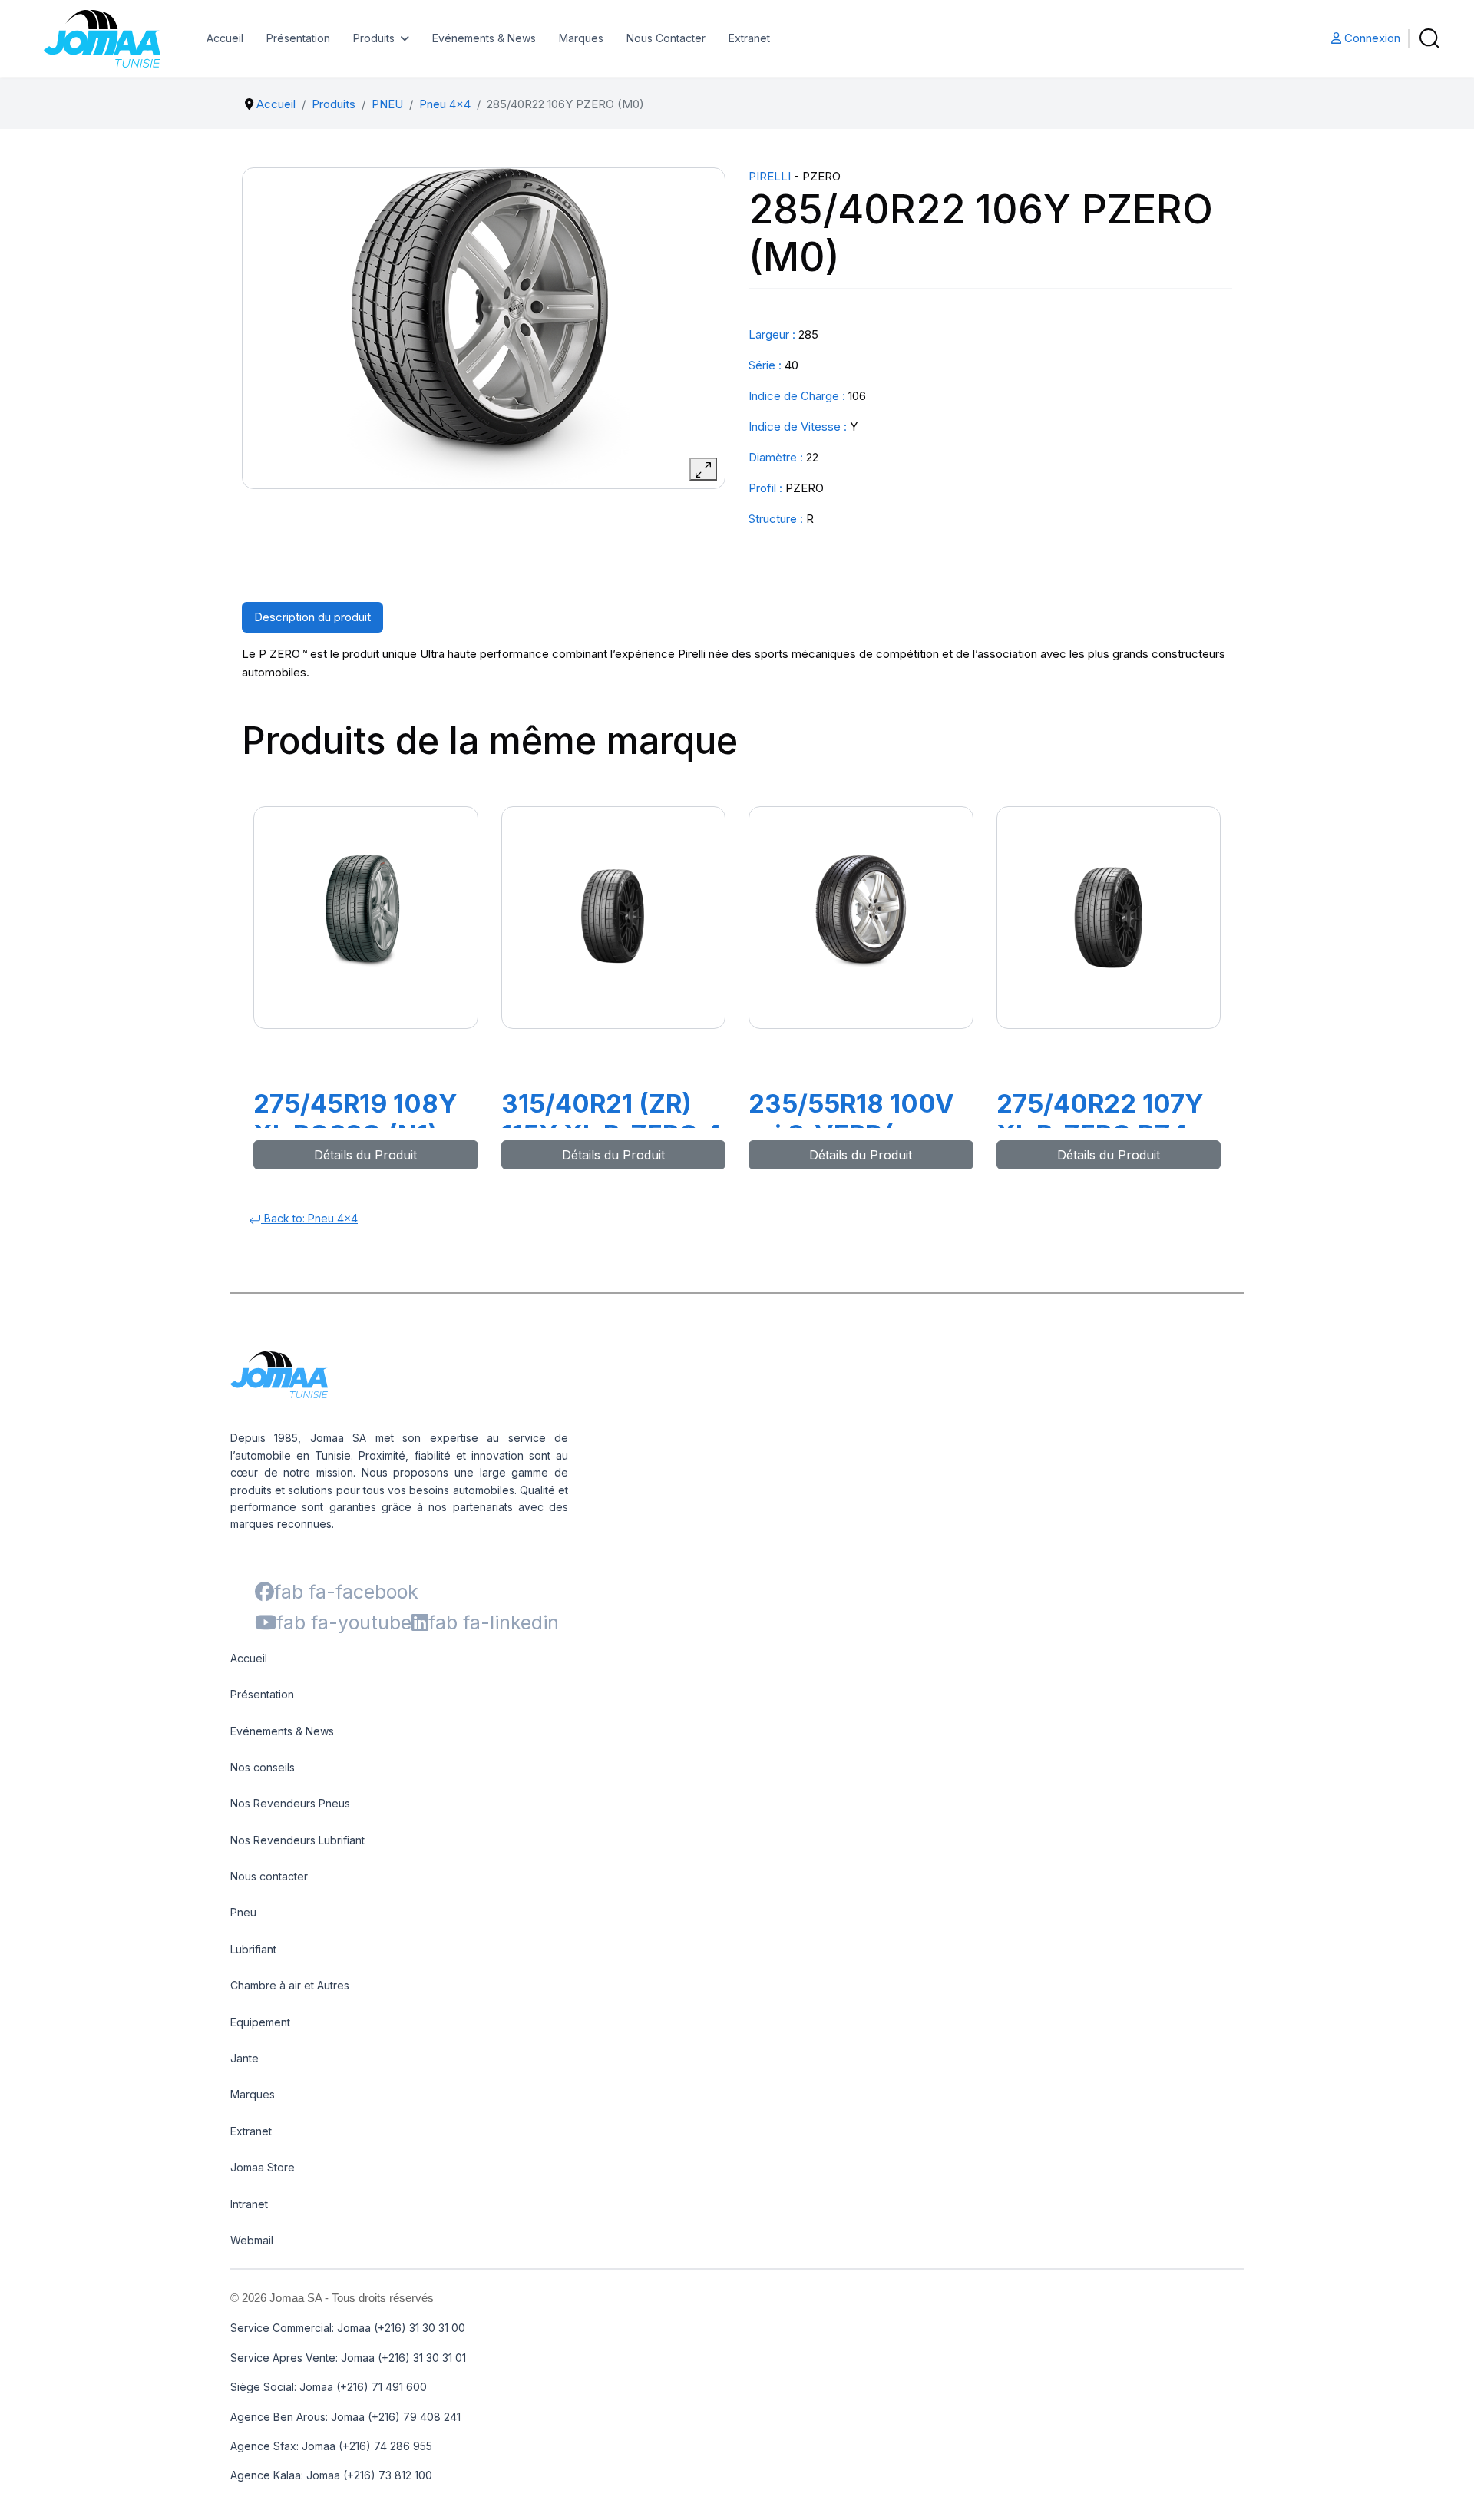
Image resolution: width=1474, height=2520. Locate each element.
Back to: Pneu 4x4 (309, 1218)
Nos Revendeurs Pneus (290, 1803)
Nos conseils (263, 1767)
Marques (581, 38)
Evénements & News (484, 38)
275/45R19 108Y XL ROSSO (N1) (355, 1119)
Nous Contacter (666, 38)
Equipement (260, 2022)
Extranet (749, 38)
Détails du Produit (365, 1155)
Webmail (252, 2240)
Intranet (249, 2204)
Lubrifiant (253, 1949)
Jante (245, 2058)
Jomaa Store (263, 2167)
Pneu (243, 1912)
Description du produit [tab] (312, 617)
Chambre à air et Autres (290, 1985)
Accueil (225, 38)
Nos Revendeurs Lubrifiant (297, 1840)
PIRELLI (770, 176)
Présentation (298, 38)
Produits (374, 38)
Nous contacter (269, 1876)
